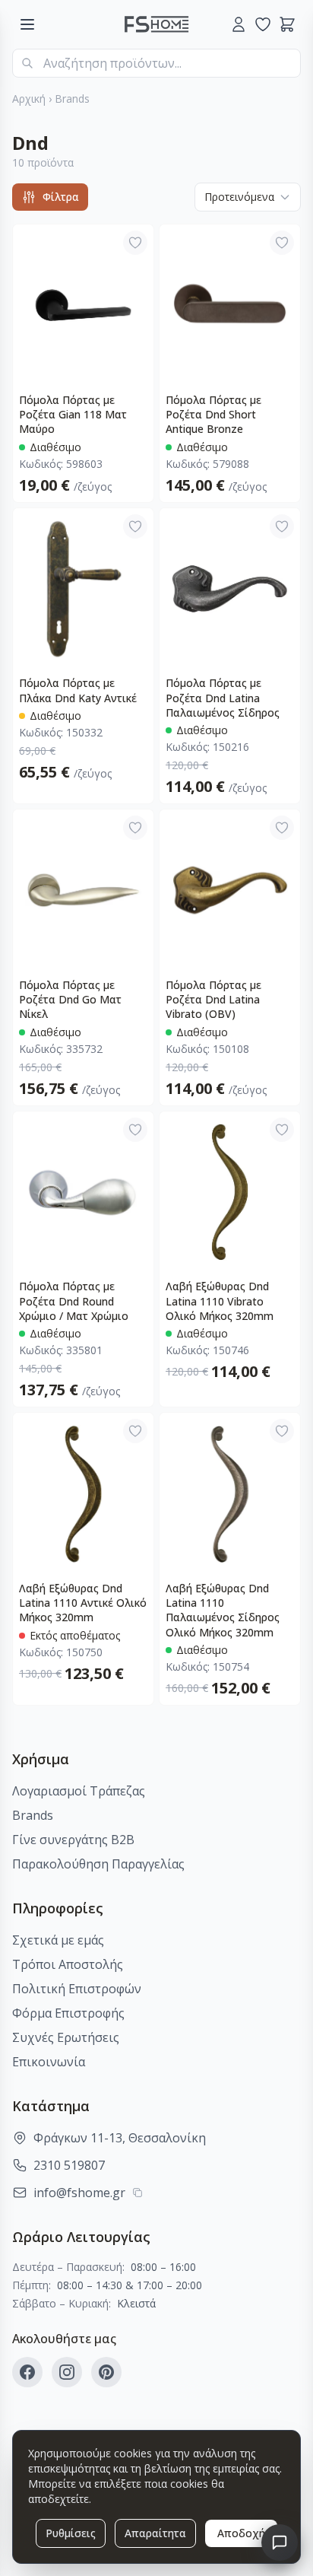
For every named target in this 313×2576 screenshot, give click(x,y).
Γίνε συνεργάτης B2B (73, 1840)
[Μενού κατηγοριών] (27, 24)
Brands (72, 99)
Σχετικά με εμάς (58, 1940)
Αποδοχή (241, 2533)
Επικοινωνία (49, 2062)
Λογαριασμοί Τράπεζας (79, 1791)
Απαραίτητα (155, 2533)
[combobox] (156, 63)
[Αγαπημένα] (263, 24)
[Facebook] (27, 2372)
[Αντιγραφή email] (138, 2193)
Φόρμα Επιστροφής (68, 2013)
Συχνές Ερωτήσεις (66, 2037)
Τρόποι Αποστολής (68, 1964)
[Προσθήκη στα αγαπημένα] (135, 243)
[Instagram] (67, 2372)
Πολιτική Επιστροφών (77, 1989)
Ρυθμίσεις (71, 2533)
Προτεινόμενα (239, 197)
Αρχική (29, 99)
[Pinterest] (106, 2372)
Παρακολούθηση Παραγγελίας (98, 1864)
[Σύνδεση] (239, 24)
